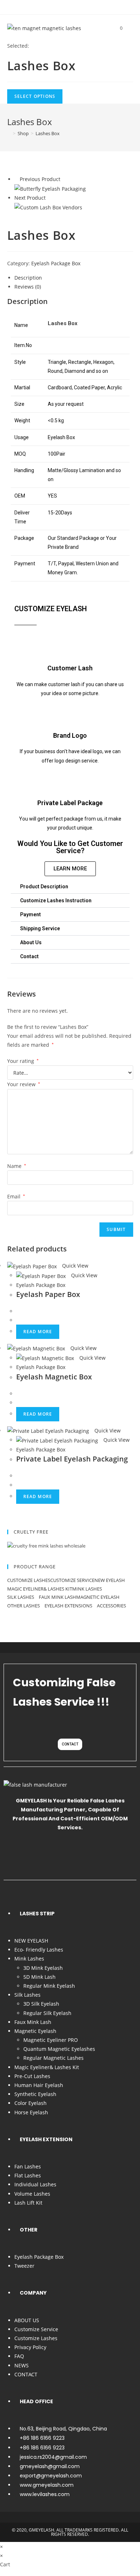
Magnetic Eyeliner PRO (51, 2040)
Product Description (44, 887)
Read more (38, 1332)
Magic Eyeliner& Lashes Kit (40, 1589)
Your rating (23, 1061)
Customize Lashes (29, 1580)
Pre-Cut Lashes (32, 2076)
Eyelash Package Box (56, 263)
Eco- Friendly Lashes (39, 1950)
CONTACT (26, 2374)
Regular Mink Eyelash (49, 1986)
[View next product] (49, 198)
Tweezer (24, 2266)
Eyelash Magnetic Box (54, 1377)
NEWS (22, 2365)
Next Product (30, 198)
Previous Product (40, 179)
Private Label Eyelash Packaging (72, 1459)
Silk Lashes (21, 1597)
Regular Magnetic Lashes (53, 2058)
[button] (70, 887)
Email (16, 1196)
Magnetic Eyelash (98, 1597)
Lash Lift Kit (28, 2203)
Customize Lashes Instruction (56, 900)
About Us (31, 942)
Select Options (35, 96)
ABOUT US (27, 2320)
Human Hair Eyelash (39, 2085)
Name (17, 1166)
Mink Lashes (88, 1589)
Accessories (112, 1606)
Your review (24, 1084)
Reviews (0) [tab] (28, 287)
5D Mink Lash (39, 1977)
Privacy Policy (30, 2347)
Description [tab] (28, 278)
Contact (29, 956)
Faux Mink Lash (57, 1597)
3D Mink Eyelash (43, 1968)
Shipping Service (40, 928)
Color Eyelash (31, 2103)
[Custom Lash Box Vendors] (48, 207)
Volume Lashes (32, 2194)
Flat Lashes (28, 2175)
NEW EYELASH (110, 1580)
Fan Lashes (28, 2166)
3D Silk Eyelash (41, 2004)
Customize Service (72, 1580)
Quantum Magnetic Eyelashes (59, 2049)
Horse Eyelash (31, 2112)
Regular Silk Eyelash (47, 2013)
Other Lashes (24, 1606)
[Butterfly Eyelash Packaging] (50, 188)
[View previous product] (16, 179)
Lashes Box (48, 133)
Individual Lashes (35, 2184)
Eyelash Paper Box (48, 1294)
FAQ (19, 2356)
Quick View (74, 1266)
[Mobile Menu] (129, 28)
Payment (31, 914)
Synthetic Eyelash (35, 2094)
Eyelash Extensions (69, 1606)
